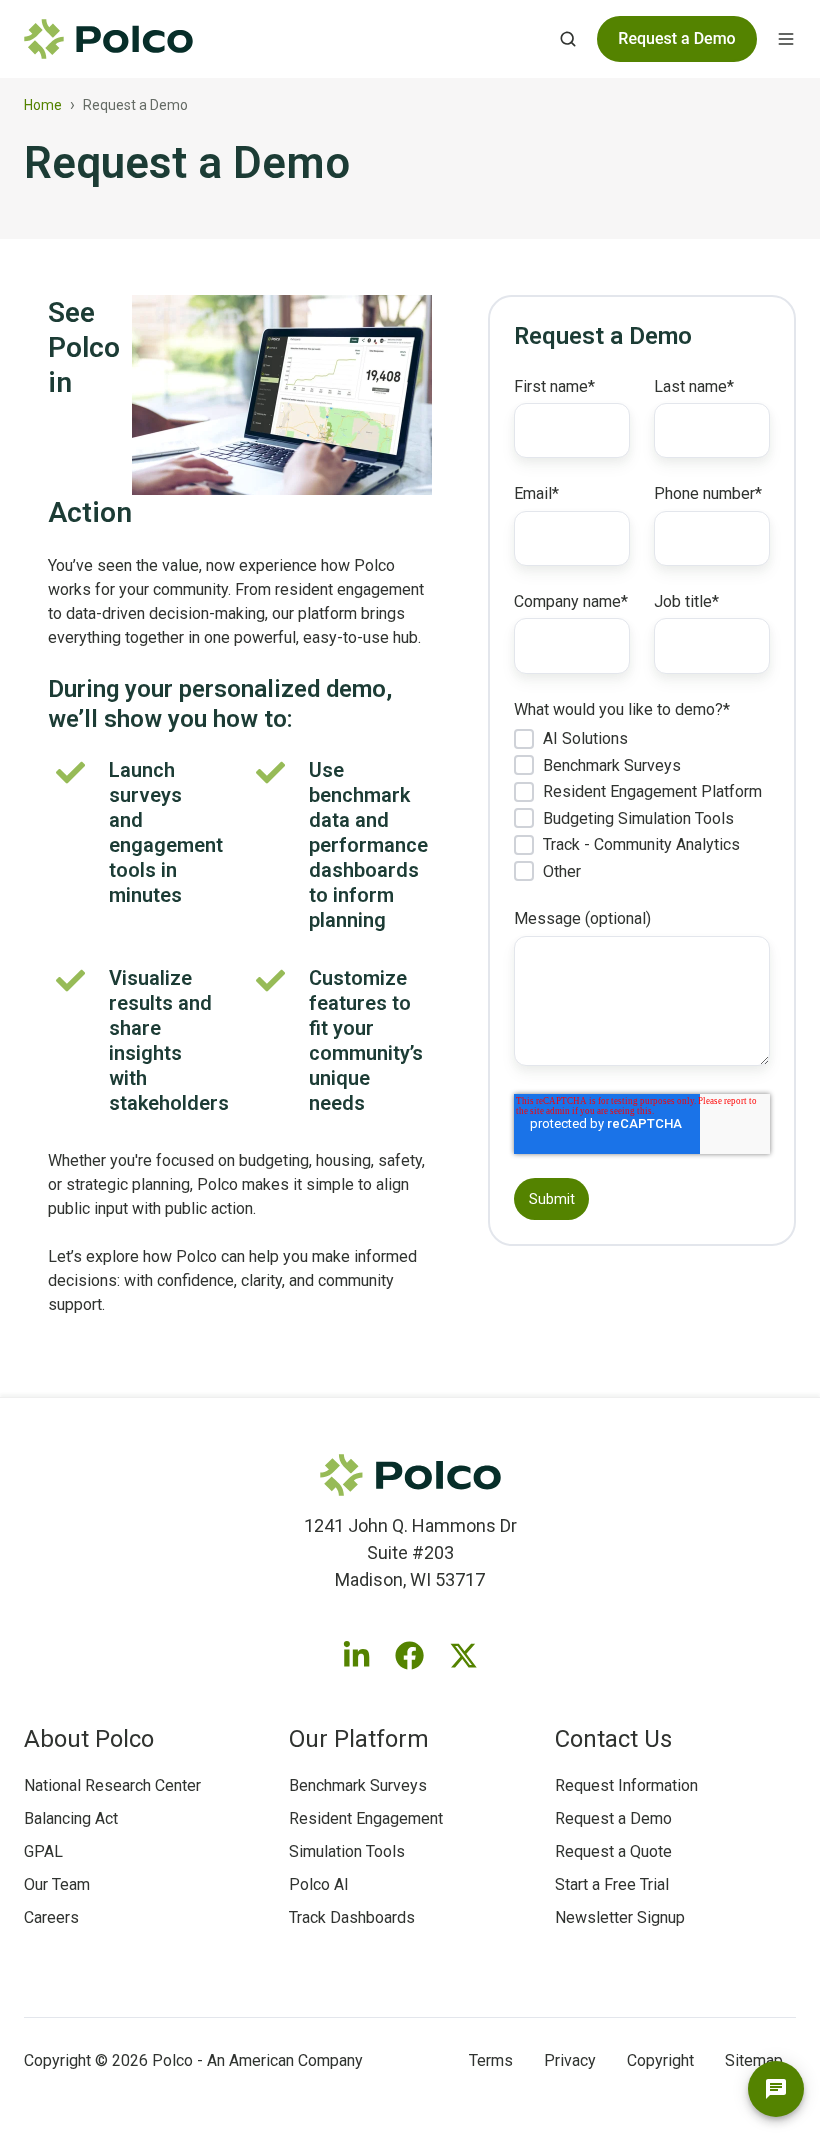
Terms (491, 2060)
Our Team (57, 1884)
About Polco (89, 1739)
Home (43, 105)
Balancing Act (71, 1818)
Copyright (660, 2060)
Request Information (626, 1785)
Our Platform (359, 1739)
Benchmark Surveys (358, 1785)
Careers (51, 1917)
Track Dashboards (352, 1917)
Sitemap (754, 2060)
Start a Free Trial (612, 1884)
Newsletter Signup (620, 1917)
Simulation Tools (347, 1851)
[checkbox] (642, 804)
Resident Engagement (366, 1818)
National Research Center (112, 1785)
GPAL (43, 1851)
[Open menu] (786, 39)
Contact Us (613, 1739)
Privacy (570, 2060)
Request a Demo (613, 1818)
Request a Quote (613, 1851)
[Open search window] (568, 39)
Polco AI (319, 1884)
